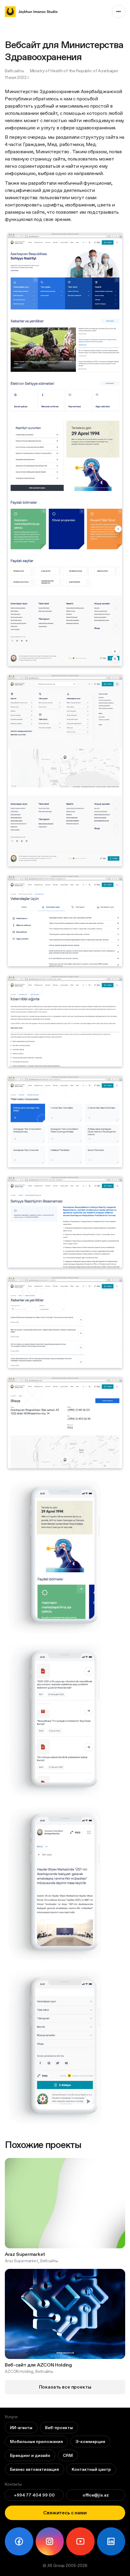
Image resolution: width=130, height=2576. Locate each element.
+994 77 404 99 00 (34, 2495)
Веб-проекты (59, 2428)
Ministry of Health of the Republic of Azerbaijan (74, 71)
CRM (68, 2455)
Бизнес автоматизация (34, 2469)
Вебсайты (14, 71)
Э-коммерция (90, 2441)
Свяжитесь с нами (65, 2513)
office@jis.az (96, 2495)
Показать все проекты (65, 2387)
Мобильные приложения (36, 2441)
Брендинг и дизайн (30, 2455)
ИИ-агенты (21, 2428)
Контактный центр (91, 2469)
